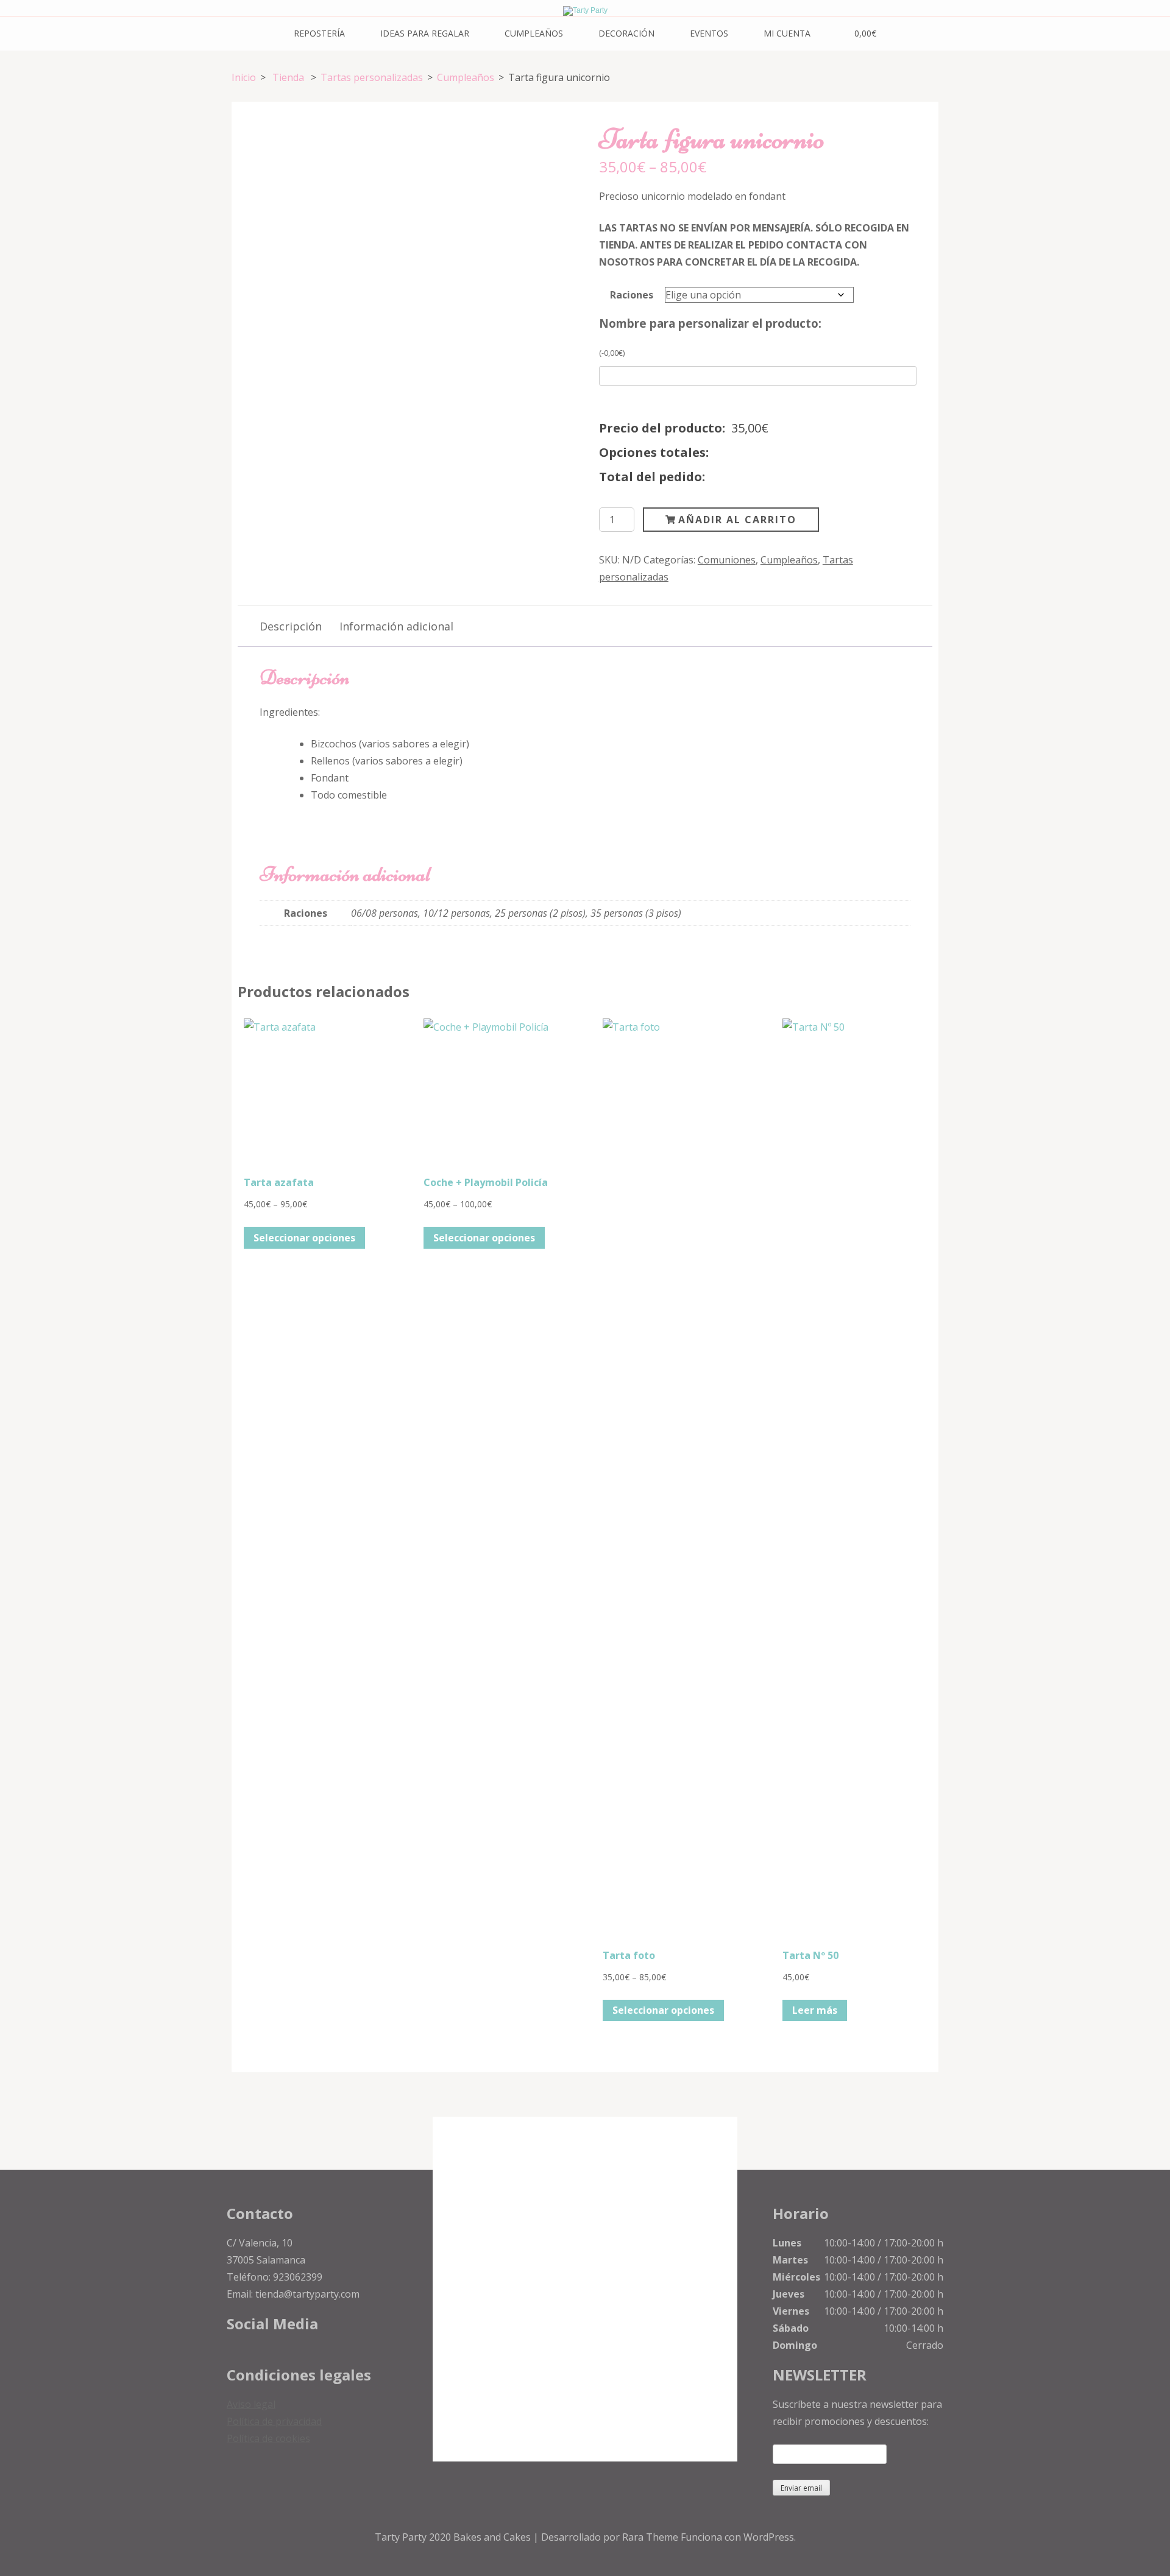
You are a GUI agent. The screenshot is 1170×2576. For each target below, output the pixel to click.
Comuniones (727, 560)
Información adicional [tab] (396, 626)
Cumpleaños (534, 33)
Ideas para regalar (425, 33)
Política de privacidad (274, 2421)
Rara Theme (651, 2537)
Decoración (626, 33)
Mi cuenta (787, 33)
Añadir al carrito (737, 520)
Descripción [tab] (291, 626)
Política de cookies (268, 2438)
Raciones (632, 295)
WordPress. (770, 2537)
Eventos (709, 33)
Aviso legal (251, 2404)
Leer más (815, 2010)
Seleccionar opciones (304, 1238)
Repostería (319, 33)
